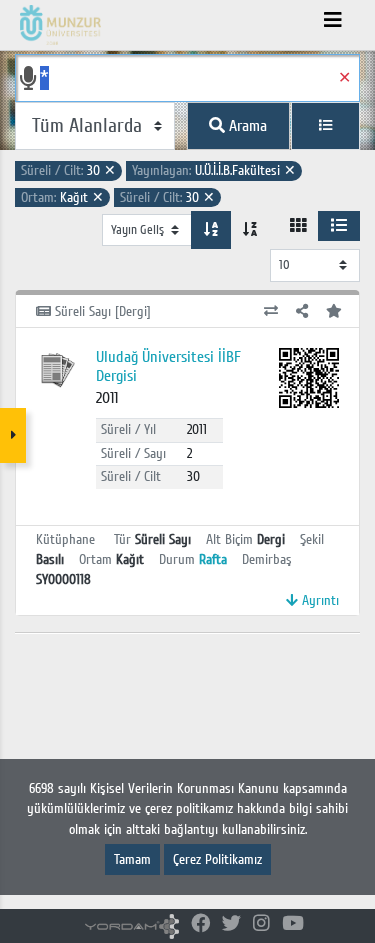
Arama (246, 126)
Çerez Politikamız (217, 859)
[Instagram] (261, 924)
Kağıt (62, 197)
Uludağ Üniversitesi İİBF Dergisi (168, 366)
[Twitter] (231, 924)
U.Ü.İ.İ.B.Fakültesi (214, 170)
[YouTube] (293, 924)
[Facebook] (200, 924)
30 (68, 170)
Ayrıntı (318, 600)
